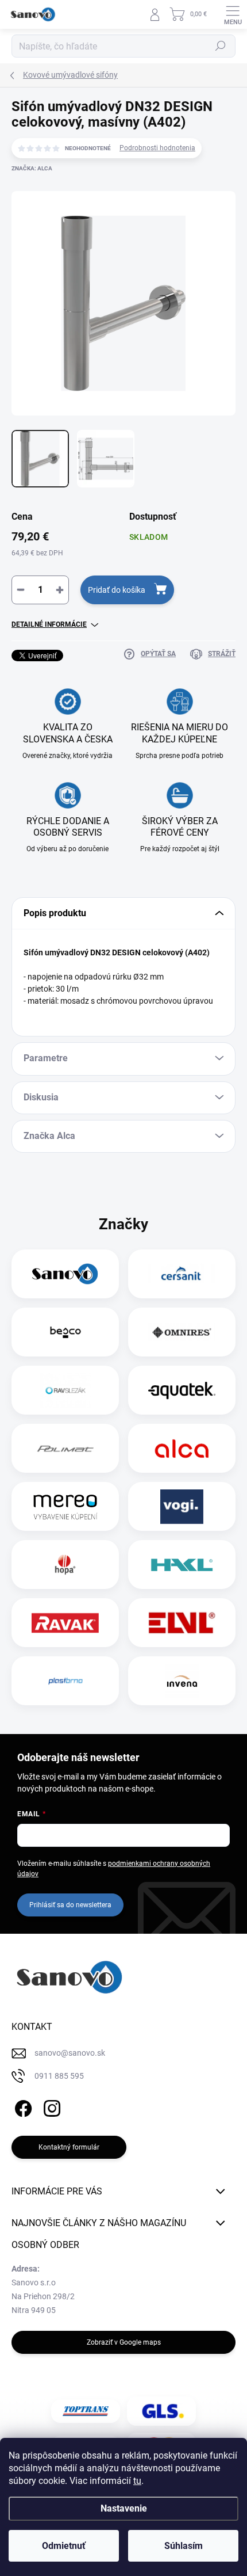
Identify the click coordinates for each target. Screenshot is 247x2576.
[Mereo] (65, 1507)
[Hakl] (182, 1565)
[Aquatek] (182, 1390)
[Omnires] (182, 1332)
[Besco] (65, 1332)
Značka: (32, 168)
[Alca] (182, 1449)
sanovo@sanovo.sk (70, 2053)
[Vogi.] (182, 1507)
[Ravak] (65, 1623)
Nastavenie (124, 2508)
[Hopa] (65, 1565)
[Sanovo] (65, 1274)
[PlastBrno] (65, 1681)
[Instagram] (50, 2106)
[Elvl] (182, 1623)
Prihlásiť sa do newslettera (70, 1905)
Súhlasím (184, 2546)
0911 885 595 (59, 2076)
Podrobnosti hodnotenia (157, 148)
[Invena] (182, 1681)
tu (137, 2481)
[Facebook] (22, 2106)
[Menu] (233, 14)
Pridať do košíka (117, 590)
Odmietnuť (64, 2546)
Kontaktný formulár (69, 2147)
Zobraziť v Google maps (124, 2342)
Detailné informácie (49, 624)
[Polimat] (65, 1449)
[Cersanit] (182, 1274)
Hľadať (221, 46)
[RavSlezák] (65, 1390)
